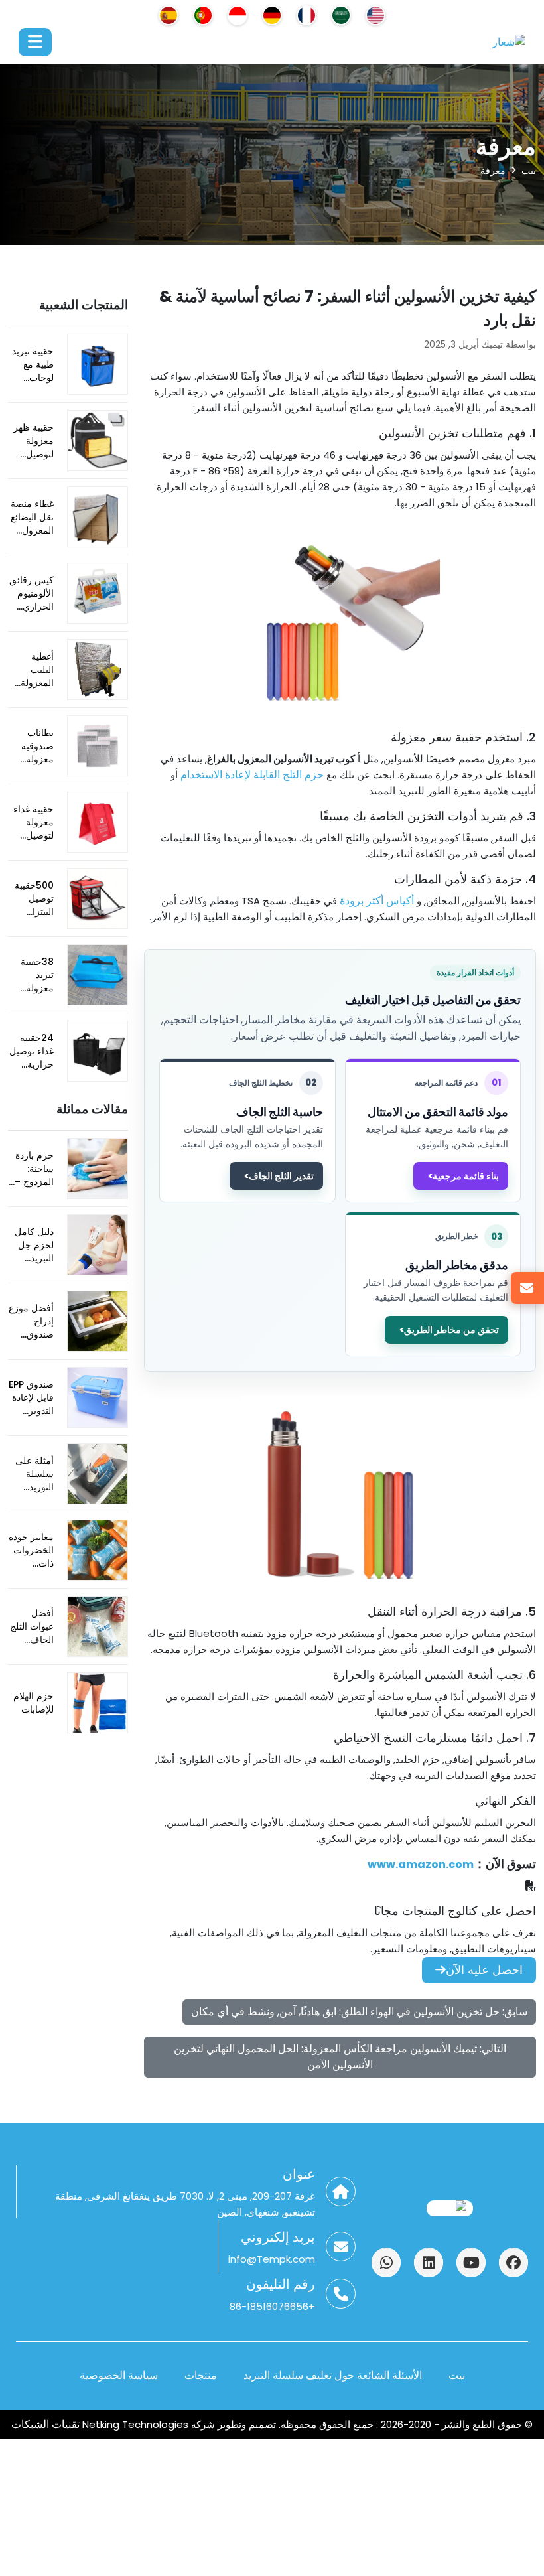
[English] (375, 15)
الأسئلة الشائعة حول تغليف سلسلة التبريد (333, 2375)
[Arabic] (341, 15)
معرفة (493, 171)
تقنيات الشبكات (47, 2424)
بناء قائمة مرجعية (466, 1176)
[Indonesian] (238, 15)
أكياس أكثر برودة (377, 901)
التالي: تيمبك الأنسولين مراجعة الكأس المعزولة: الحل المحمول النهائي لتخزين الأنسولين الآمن (340, 2057)
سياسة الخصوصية (119, 2375)
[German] (272, 15)
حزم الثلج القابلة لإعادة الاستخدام (252, 775)
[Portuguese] (203, 15)
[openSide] (35, 42)
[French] (306, 15)
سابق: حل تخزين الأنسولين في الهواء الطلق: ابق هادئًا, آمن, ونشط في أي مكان (359, 2012)
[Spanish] (169, 15)
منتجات (201, 2375)
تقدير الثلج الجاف (281, 1176)
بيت (529, 171)
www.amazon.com (421, 1864)
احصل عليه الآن (484, 1970)
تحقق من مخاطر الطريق (451, 1330)
